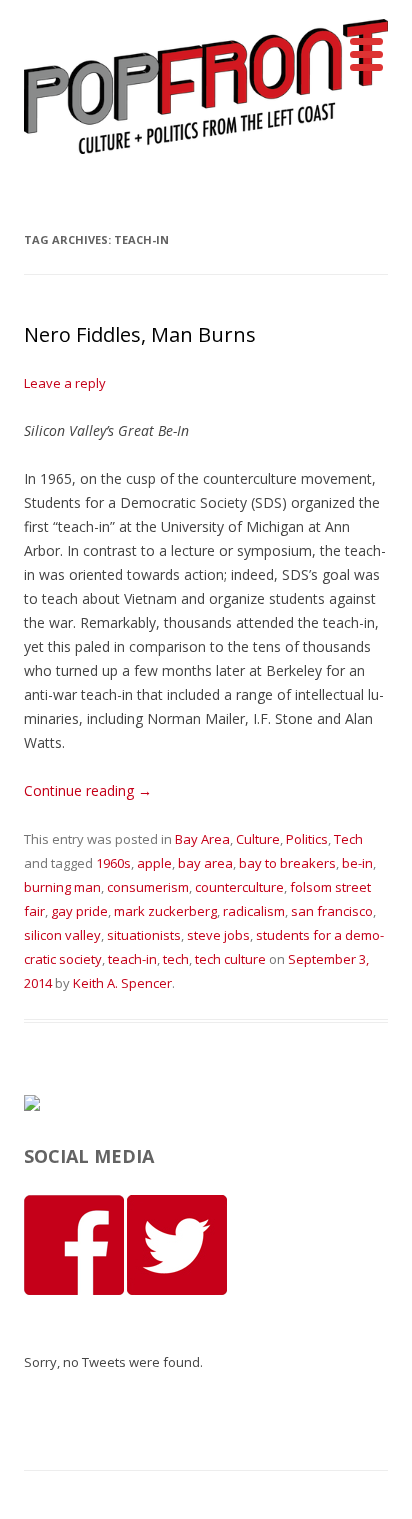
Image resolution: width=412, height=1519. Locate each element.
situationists (144, 935)
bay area (205, 863)
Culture (258, 839)
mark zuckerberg (165, 911)
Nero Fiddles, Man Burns (140, 334)
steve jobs (218, 935)
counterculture (239, 887)
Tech (348, 839)
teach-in (132, 959)
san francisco (332, 911)
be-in (357, 863)
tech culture (230, 959)
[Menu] (366, 55)
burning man (62, 887)
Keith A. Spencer (122, 983)
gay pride (79, 911)
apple (154, 863)
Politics (307, 839)
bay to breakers (287, 863)
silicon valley (62, 935)
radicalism (254, 911)
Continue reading (88, 790)
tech (176, 959)
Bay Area (202, 839)
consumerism (148, 887)
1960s (113, 863)
